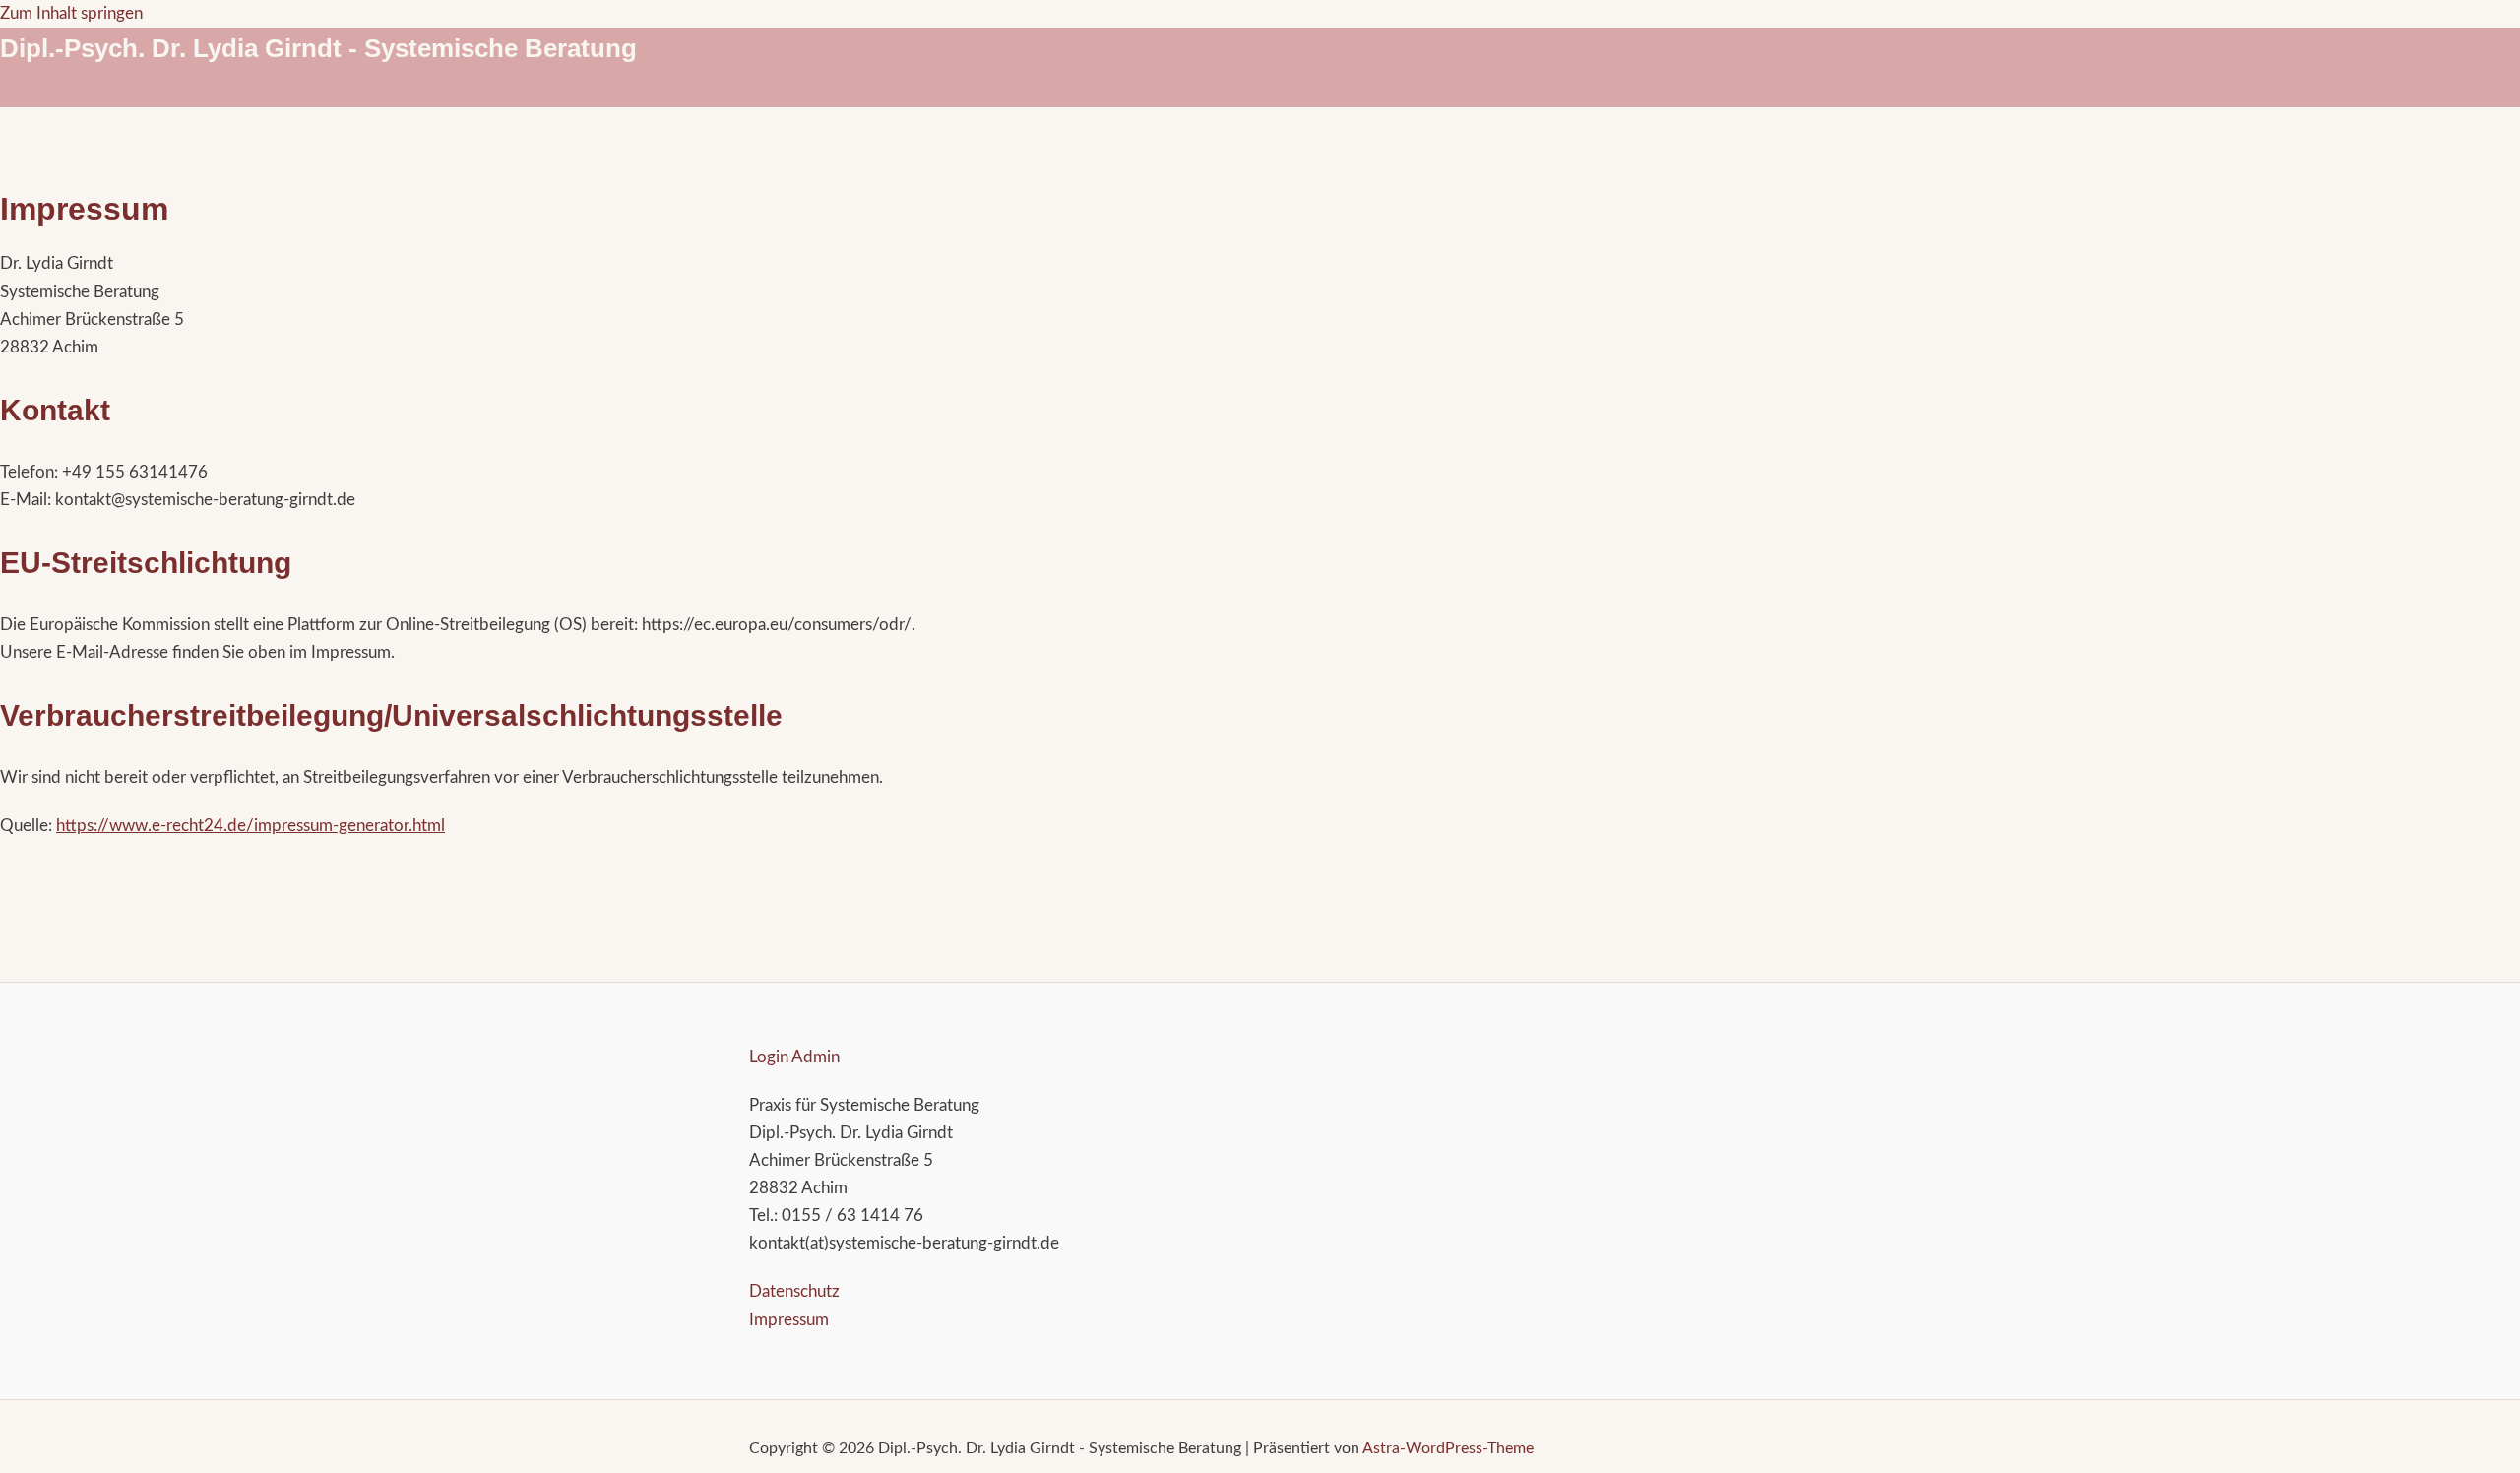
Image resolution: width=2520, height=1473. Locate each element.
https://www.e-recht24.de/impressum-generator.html (251, 826)
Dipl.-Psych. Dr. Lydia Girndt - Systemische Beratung (318, 48)
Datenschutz (794, 1291)
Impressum (789, 1320)
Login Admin (794, 1057)
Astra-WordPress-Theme (1448, 1448)
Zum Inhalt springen (71, 13)
